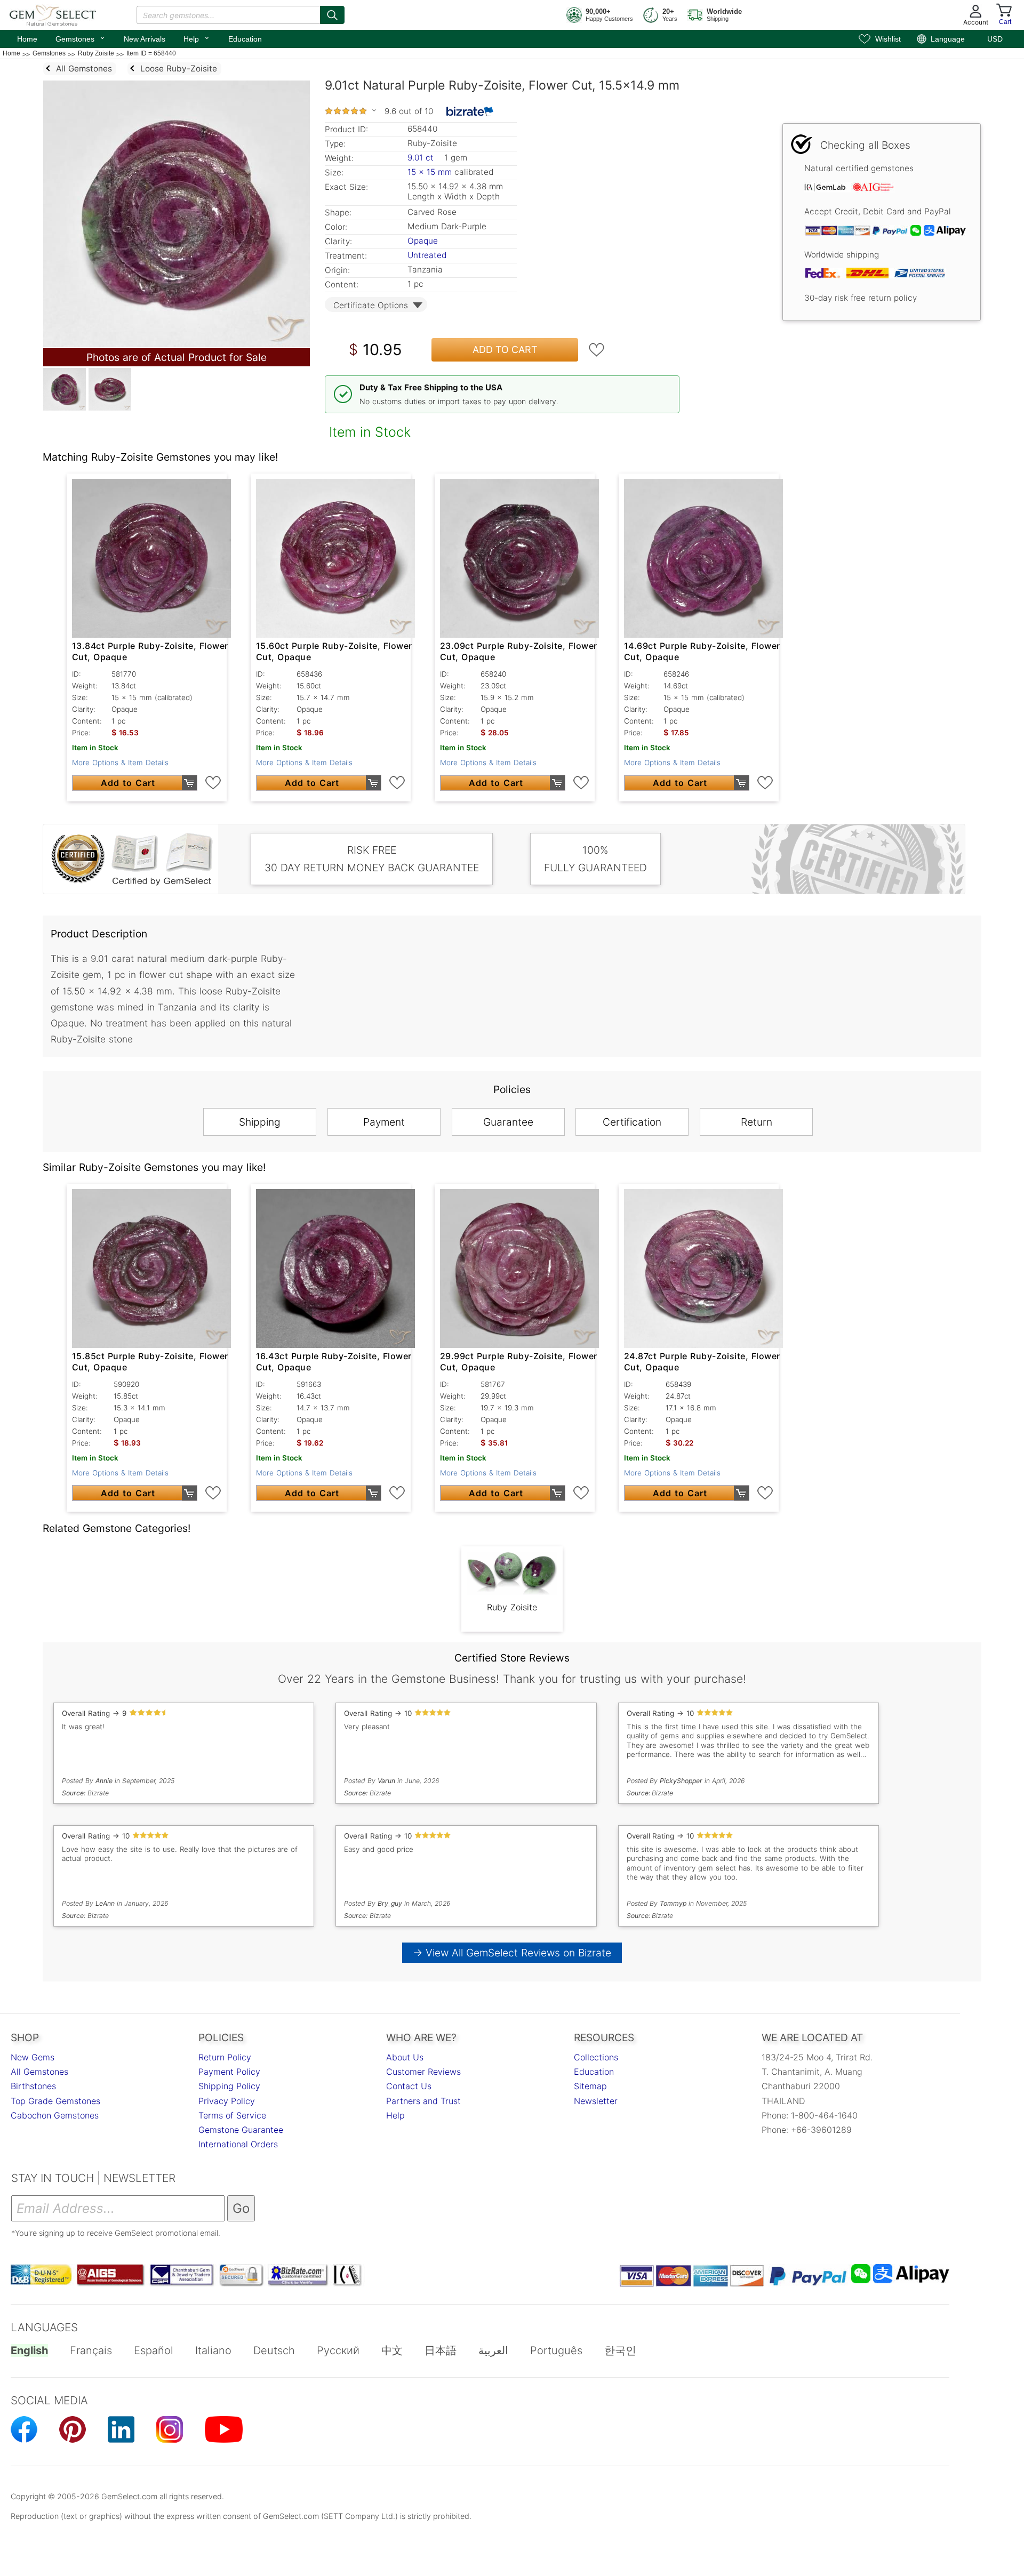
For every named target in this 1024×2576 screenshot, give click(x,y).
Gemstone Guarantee (241, 2130)
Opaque (423, 241)
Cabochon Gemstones (55, 2115)
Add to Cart (505, 350)
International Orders (238, 2144)
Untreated (427, 255)
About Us (405, 2057)
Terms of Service (232, 2115)
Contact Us (409, 2086)
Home (27, 39)
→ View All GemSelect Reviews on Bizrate (512, 1953)
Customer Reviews (423, 2072)
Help (197, 38)
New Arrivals (145, 39)
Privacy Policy (227, 2101)
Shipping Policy (229, 2086)
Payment (384, 1122)
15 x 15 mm (430, 172)
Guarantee (508, 1122)
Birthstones (33, 2086)
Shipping (260, 1122)
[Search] (332, 15)
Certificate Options (371, 305)
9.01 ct (422, 158)
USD (995, 39)
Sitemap (590, 2086)
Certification (632, 1122)
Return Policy (225, 2057)
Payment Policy (229, 2072)
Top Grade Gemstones (55, 2101)
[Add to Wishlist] (597, 350)
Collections (596, 2057)
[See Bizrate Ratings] (470, 111)
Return (757, 1122)
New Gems (33, 2057)
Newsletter (596, 2101)
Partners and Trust (423, 2101)
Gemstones (81, 38)
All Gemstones (39, 2072)
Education (245, 39)
